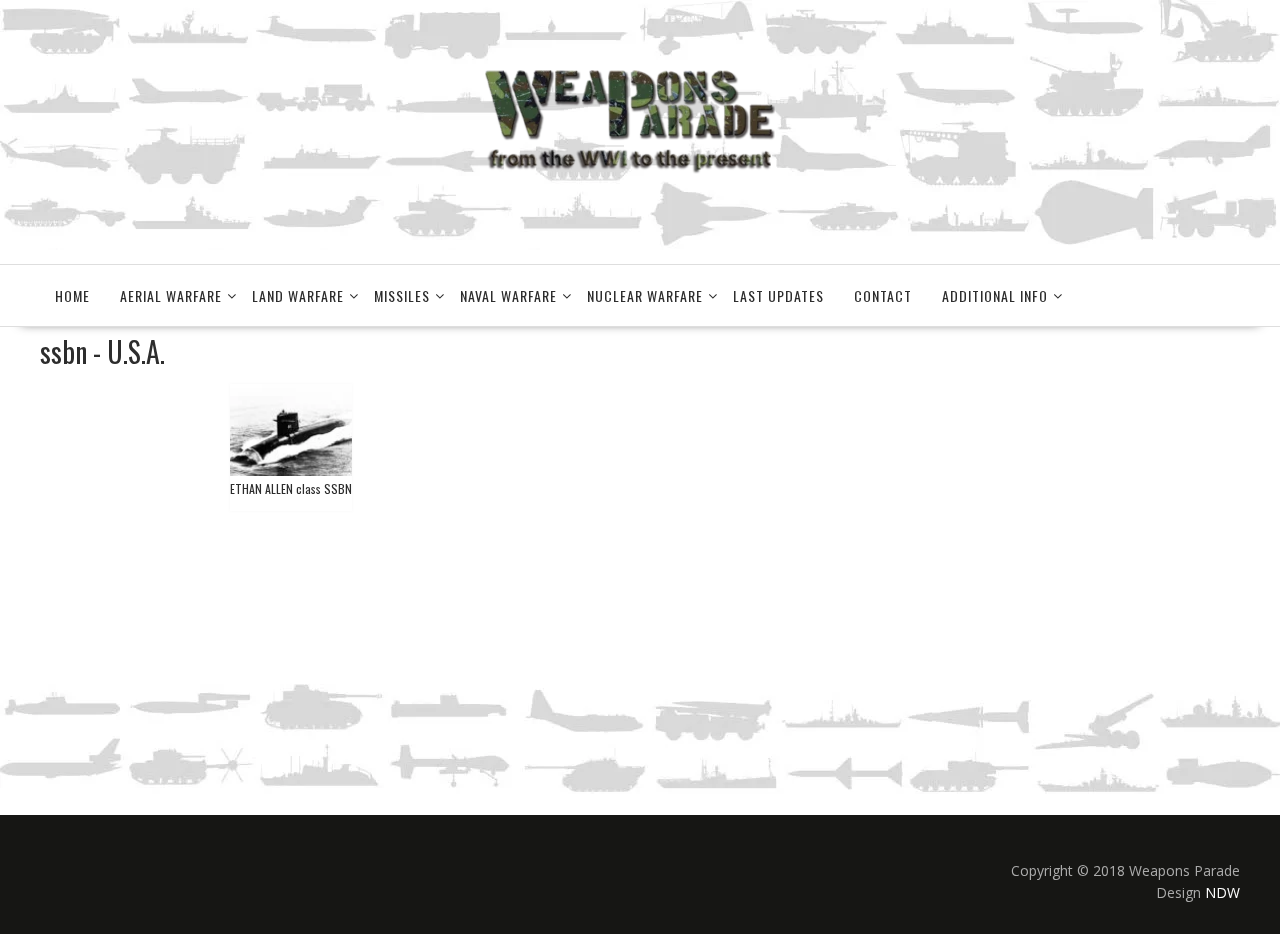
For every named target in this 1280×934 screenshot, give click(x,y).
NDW (1222, 892)
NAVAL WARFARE (508, 295)
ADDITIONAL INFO (995, 295)
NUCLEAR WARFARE (645, 295)
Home (72, 295)
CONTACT (883, 295)
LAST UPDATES (778, 295)
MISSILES (402, 295)
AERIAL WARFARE (171, 295)
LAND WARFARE (298, 295)
